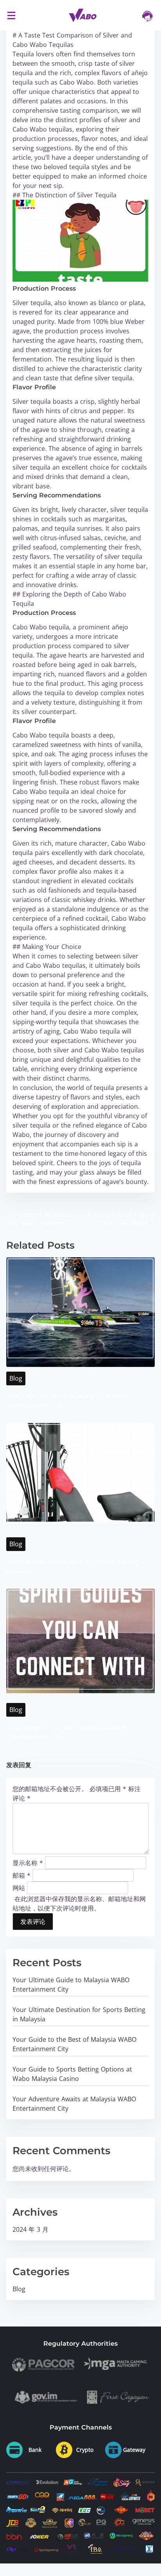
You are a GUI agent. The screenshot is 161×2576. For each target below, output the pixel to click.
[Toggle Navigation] (11, 15)
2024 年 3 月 (30, 2229)
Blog (16, 1378)
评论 (21, 1798)
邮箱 (21, 1875)
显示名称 (28, 1863)
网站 (19, 1888)
